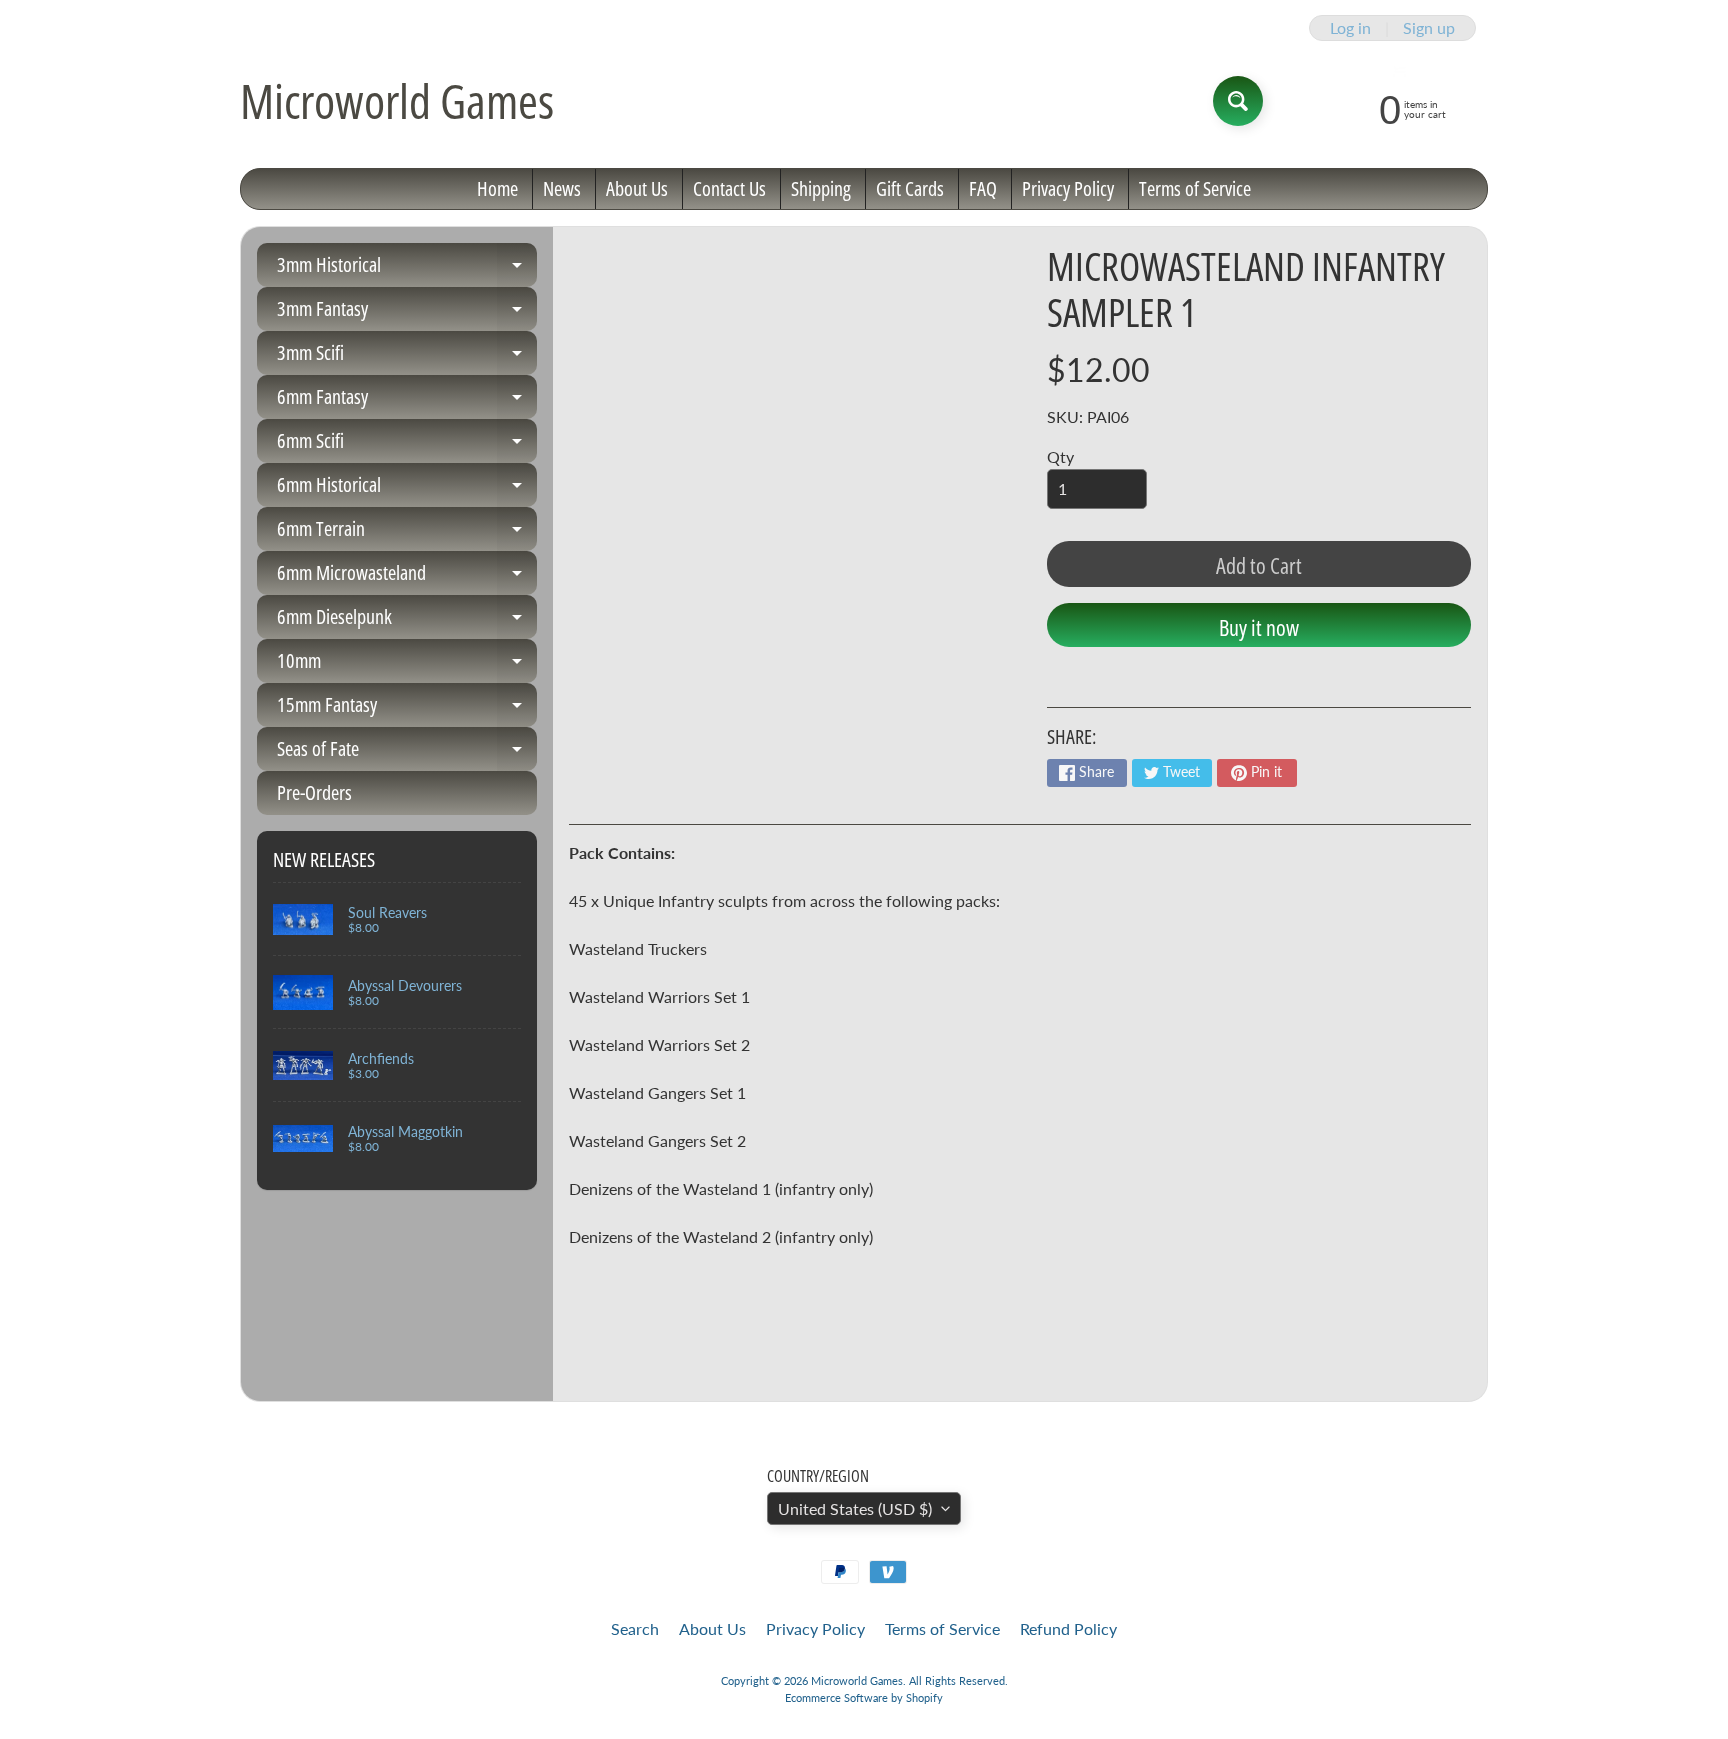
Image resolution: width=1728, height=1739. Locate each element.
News (562, 188)
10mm (407, 665)
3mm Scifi (407, 357)
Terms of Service (1195, 188)
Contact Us (729, 188)
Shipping (821, 188)
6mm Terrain (407, 533)
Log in (1350, 28)
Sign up (1429, 28)
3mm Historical (407, 269)
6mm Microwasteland (407, 577)
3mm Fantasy (407, 313)
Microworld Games (397, 101)
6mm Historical (407, 489)
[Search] (1238, 101)
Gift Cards (910, 188)
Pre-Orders (314, 792)
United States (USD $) (855, 1508)
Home (497, 188)
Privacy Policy (1068, 188)
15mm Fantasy (407, 709)
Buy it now (1259, 627)
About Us (637, 188)
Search (635, 1628)
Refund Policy (1068, 1628)
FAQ (983, 188)
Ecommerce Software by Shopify (864, 1697)
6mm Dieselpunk (407, 621)
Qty (1060, 456)
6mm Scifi (407, 445)
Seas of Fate (407, 753)
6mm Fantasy (407, 401)
